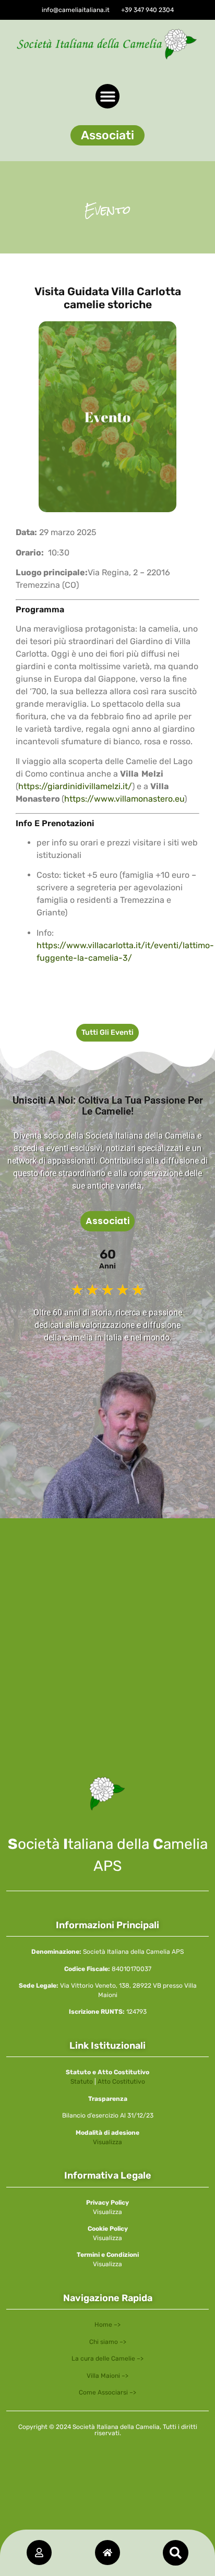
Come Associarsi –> (107, 2392)
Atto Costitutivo (121, 2082)
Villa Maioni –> (107, 2376)
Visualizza (107, 2142)
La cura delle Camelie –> (107, 2359)
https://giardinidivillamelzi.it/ (75, 786)
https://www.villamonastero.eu (124, 799)
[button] (107, 135)
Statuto (82, 2082)
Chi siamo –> (108, 2342)
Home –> (107, 2325)
